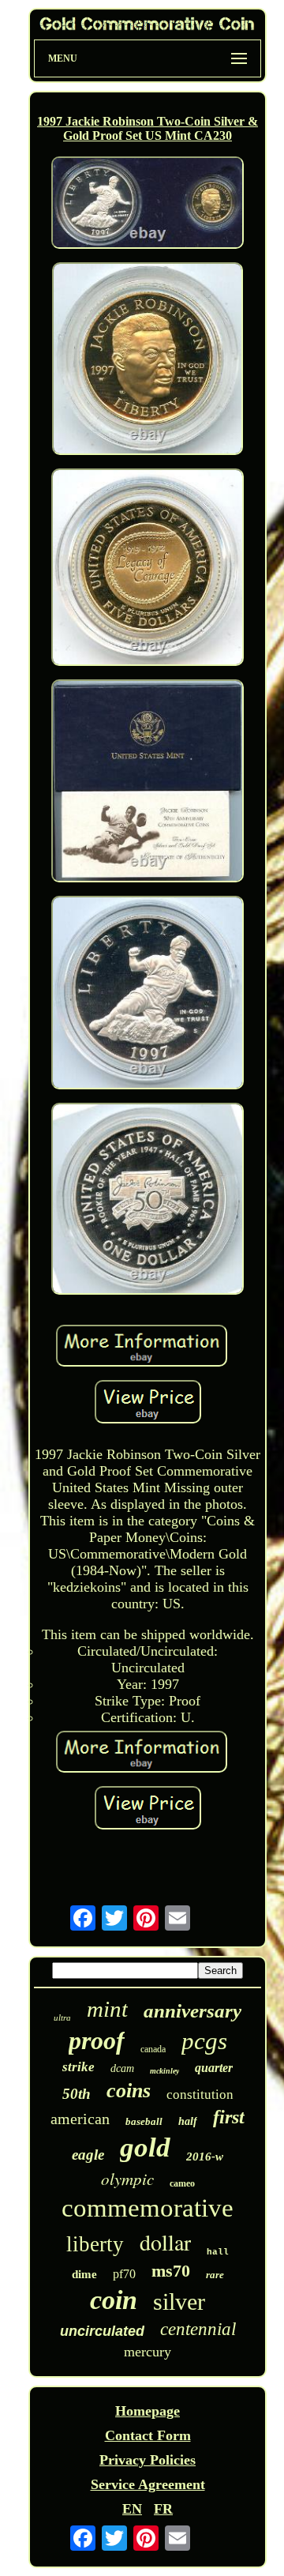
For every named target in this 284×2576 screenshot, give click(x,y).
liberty (95, 2244)
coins (129, 2091)
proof (97, 2040)
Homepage (148, 2411)
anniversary (192, 2011)
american (80, 2119)
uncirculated (102, 2331)
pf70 (124, 2274)
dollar (165, 2242)
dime (84, 2274)
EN (132, 2509)
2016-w (205, 2157)
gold (145, 2147)
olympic (127, 2179)
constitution (200, 2095)
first (229, 2117)
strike (78, 2067)
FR (163, 2509)
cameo (182, 2183)
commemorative (148, 2208)
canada (153, 2049)
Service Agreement (148, 2484)
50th (77, 2094)
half (188, 2121)
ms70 (171, 2271)
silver (179, 2301)
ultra (62, 2018)
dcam (122, 2068)
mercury (148, 2352)
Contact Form (148, 2435)
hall (218, 2252)
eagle (88, 2155)
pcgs (204, 2041)
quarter (214, 2068)
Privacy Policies (148, 2460)
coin (114, 2300)
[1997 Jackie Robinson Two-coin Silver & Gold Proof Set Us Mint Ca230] (148, 205)
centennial (198, 2329)
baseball (144, 2121)
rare (215, 2275)
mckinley (164, 2071)
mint (107, 2009)
